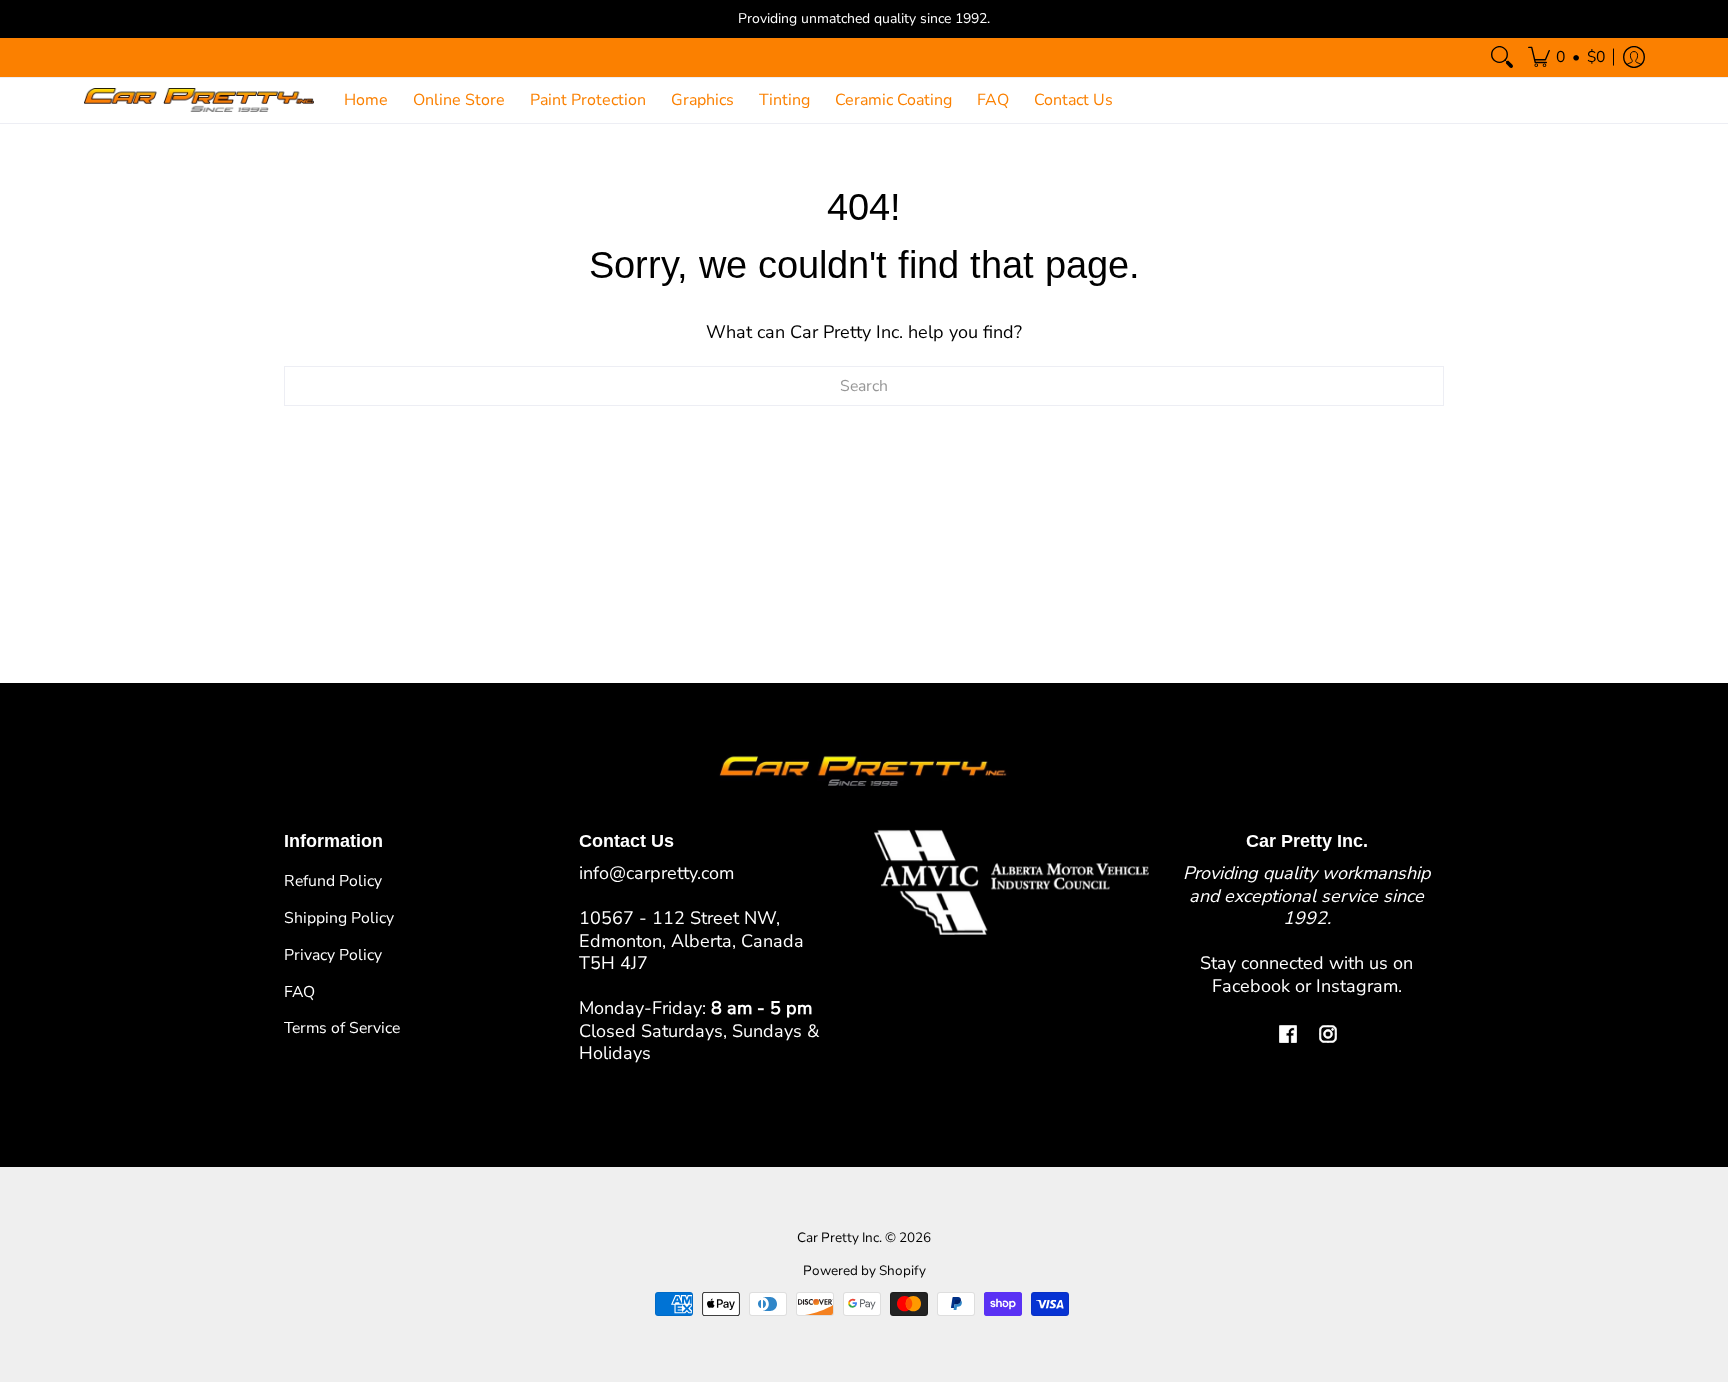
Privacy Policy (333, 955)
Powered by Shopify (864, 1270)
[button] (1566, 57)
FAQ (299, 992)
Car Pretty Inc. (839, 1237)
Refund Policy (333, 881)
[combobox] (864, 386)
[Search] (1502, 57)
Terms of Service (342, 1028)
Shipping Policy (339, 918)
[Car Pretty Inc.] (199, 100)
